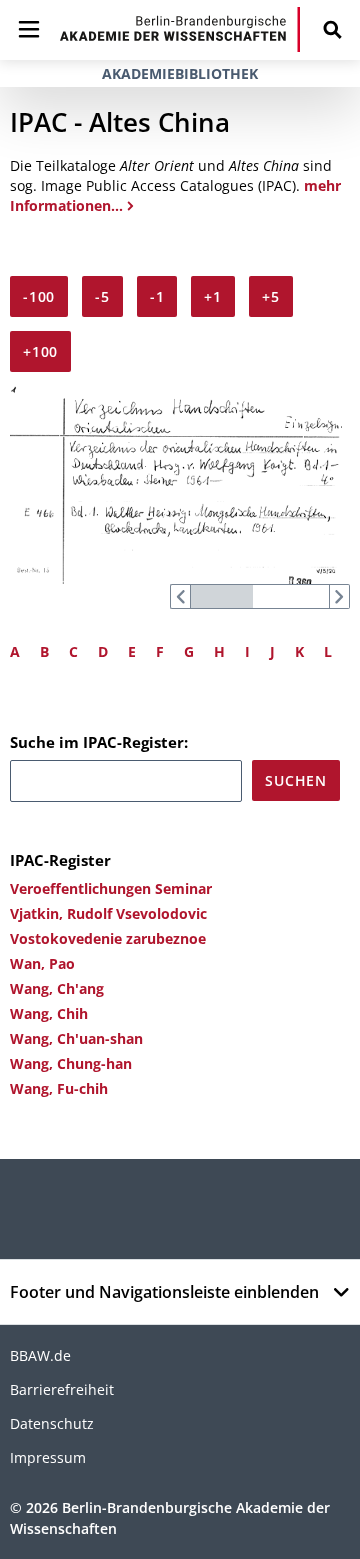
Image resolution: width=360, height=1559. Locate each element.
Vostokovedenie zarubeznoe (108, 938)
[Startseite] (180, 29)
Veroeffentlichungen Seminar (111, 888)
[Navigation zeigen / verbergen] (29, 29)
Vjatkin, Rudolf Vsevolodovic (108, 913)
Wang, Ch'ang (57, 988)
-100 (39, 296)
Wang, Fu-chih (59, 1088)
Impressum (48, 1457)
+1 (213, 296)
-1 (157, 296)
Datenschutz (52, 1423)
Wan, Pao (42, 963)
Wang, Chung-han (71, 1063)
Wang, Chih (49, 1013)
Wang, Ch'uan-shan (76, 1038)
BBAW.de (40, 1355)
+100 (40, 351)
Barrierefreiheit (62, 1389)
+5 (271, 296)
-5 (102, 296)
